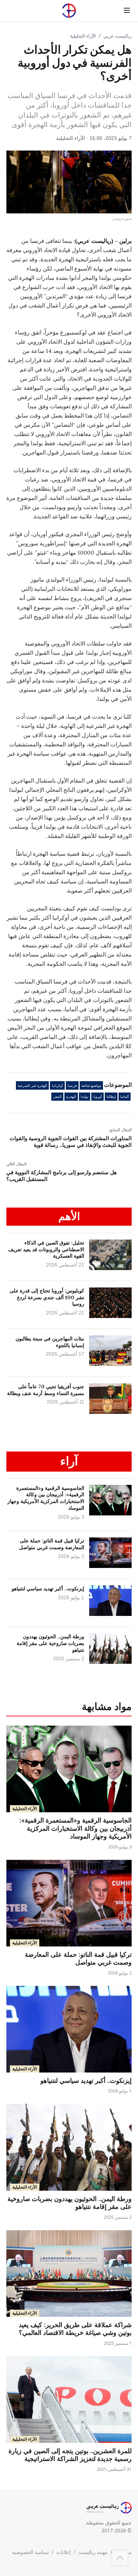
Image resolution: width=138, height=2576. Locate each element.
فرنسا (72, 1086)
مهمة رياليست (93, 2552)
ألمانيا (125, 1097)
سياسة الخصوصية (30, 2552)
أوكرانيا (57, 1086)
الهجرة (71, 1097)
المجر (57, 1097)
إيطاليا (111, 1097)
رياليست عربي (117, 36)
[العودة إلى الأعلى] (120, 2558)
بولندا (85, 1097)
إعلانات (64, 2552)
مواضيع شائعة (91, 1086)
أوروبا (98, 1097)
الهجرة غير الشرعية (32, 1086)
